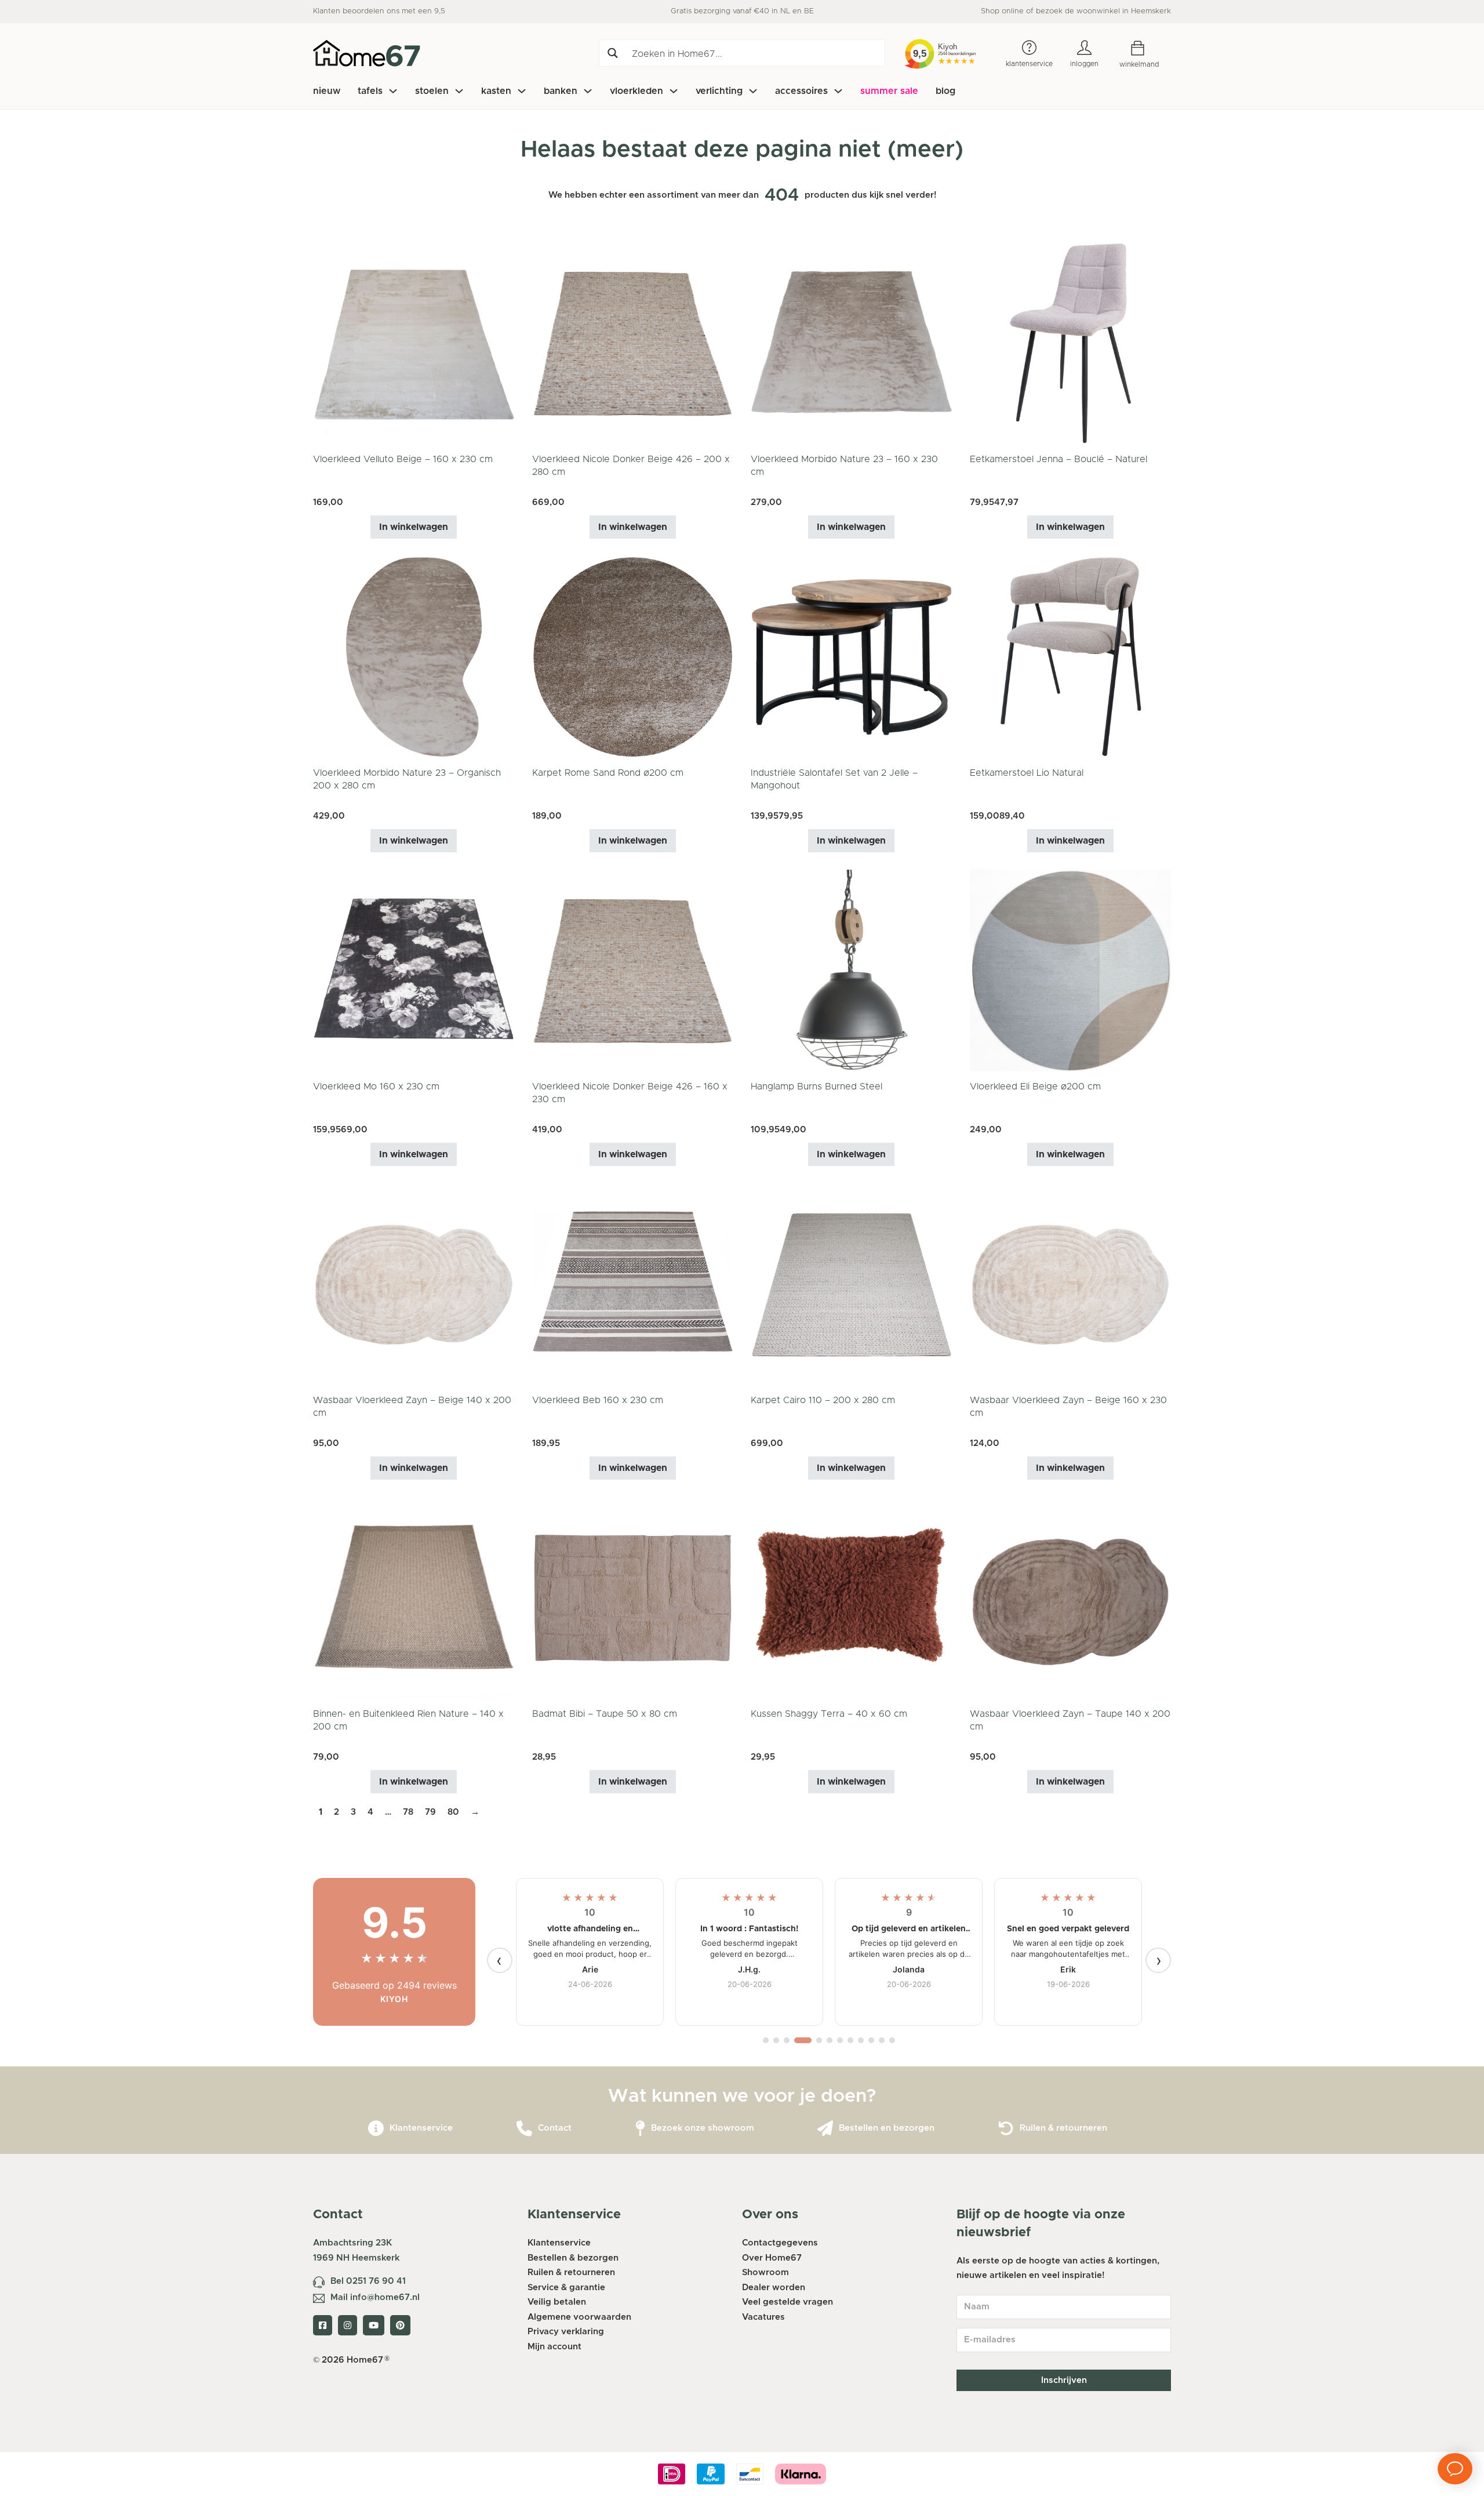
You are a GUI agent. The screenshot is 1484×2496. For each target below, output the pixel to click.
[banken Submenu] (588, 91)
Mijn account (554, 2347)
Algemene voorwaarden (579, 2317)
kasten (496, 91)
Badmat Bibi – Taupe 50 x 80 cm (605, 1714)
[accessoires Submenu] (838, 91)
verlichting (719, 91)
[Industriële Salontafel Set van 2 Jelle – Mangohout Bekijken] (852, 657)
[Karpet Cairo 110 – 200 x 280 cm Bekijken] (852, 1284)
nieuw (327, 91)
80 (453, 1812)
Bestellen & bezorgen (573, 2258)
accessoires (801, 91)
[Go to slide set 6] (830, 2040)
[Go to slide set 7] (840, 2040)
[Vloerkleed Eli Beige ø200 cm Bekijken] (1071, 970)
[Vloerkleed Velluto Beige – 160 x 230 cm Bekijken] (414, 343)
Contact (555, 2128)
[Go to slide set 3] (787, 2040)
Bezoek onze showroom (703, 2128)
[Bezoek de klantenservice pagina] (376, 2129)
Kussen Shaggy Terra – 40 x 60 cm (829, 1714)
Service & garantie (566, 2288)
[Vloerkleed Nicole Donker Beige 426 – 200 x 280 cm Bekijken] (633, 343)
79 (430, 1812)
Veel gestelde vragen (788, 2302)
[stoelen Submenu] (459, 91)
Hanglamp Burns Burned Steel (816, 1087)
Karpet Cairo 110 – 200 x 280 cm (823, 1400)
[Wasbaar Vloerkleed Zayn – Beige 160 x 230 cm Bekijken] (1071, 1284)
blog (945, 91)
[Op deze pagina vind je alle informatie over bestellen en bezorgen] (825, 2129)
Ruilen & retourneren (1063, 2128)
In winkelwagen (414, 527)
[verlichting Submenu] (753, 91)
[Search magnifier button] (612, 53)
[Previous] (500, 1960)
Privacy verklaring (566, 2332)
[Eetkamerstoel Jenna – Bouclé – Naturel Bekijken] (1071, 343)
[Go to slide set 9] (861, 2040)
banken (561, 91)
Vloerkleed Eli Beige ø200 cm (1035, 1087)
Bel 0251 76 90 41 (368, 2281)
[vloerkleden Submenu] (674, 91)
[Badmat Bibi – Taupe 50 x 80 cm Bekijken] (633, 1598)
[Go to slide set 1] (766, 2040)
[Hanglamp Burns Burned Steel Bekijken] (852, 970)
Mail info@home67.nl (375, 2297)
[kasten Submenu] (522, 91)
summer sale (889, 91)
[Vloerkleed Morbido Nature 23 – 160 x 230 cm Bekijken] (852, 343)
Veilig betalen (557, 2302)
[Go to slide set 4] (803, 2040)
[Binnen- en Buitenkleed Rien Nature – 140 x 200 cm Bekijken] (414, 1598)
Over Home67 (772, 2258)
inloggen (1084, 64)
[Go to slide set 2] (776, 2040)
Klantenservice (421, 2128)
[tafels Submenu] (393, 91)
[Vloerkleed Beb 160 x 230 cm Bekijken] (633, 1284)
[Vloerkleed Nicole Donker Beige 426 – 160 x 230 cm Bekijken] (633, 970)
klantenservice (1029, 64)
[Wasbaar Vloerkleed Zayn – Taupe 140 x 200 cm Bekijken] (1071, 1598)
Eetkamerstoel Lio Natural (1027, 773)
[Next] (1158, 1960)
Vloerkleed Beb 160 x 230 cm (598, 1400)
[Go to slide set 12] (892, 2040)
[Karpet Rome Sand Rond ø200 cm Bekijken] (633, 657)
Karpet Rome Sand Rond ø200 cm (608, 773)
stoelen (432, 91)
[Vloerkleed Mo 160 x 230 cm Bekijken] (414, 970)
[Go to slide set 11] (882, 2040)
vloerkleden (636, 91)
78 (408, 1812)
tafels (370, 91)
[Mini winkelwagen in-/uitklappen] (1146, 48)
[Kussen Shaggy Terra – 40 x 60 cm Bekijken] (852, 1598)
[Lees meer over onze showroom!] (640, 2129)
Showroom (765, 2272)
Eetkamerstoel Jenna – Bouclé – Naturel (1059, 459)
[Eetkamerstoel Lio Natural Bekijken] (1071, 657)
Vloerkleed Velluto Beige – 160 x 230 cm (403, 459)
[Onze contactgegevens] (524, 2129)
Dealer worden (774, 2288)
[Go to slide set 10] (871, 2040)
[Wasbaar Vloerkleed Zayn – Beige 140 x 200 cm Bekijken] (414, 1284)
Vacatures (763, 2317)
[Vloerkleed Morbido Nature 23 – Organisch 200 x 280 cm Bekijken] (414, 657)
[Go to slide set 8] (850, 2040)
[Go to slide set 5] (819, 2040)
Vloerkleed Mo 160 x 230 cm (376, 1087)
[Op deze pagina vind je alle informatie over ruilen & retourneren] (1006, 2129)
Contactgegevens (780, 2243)
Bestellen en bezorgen (887, 2128)
